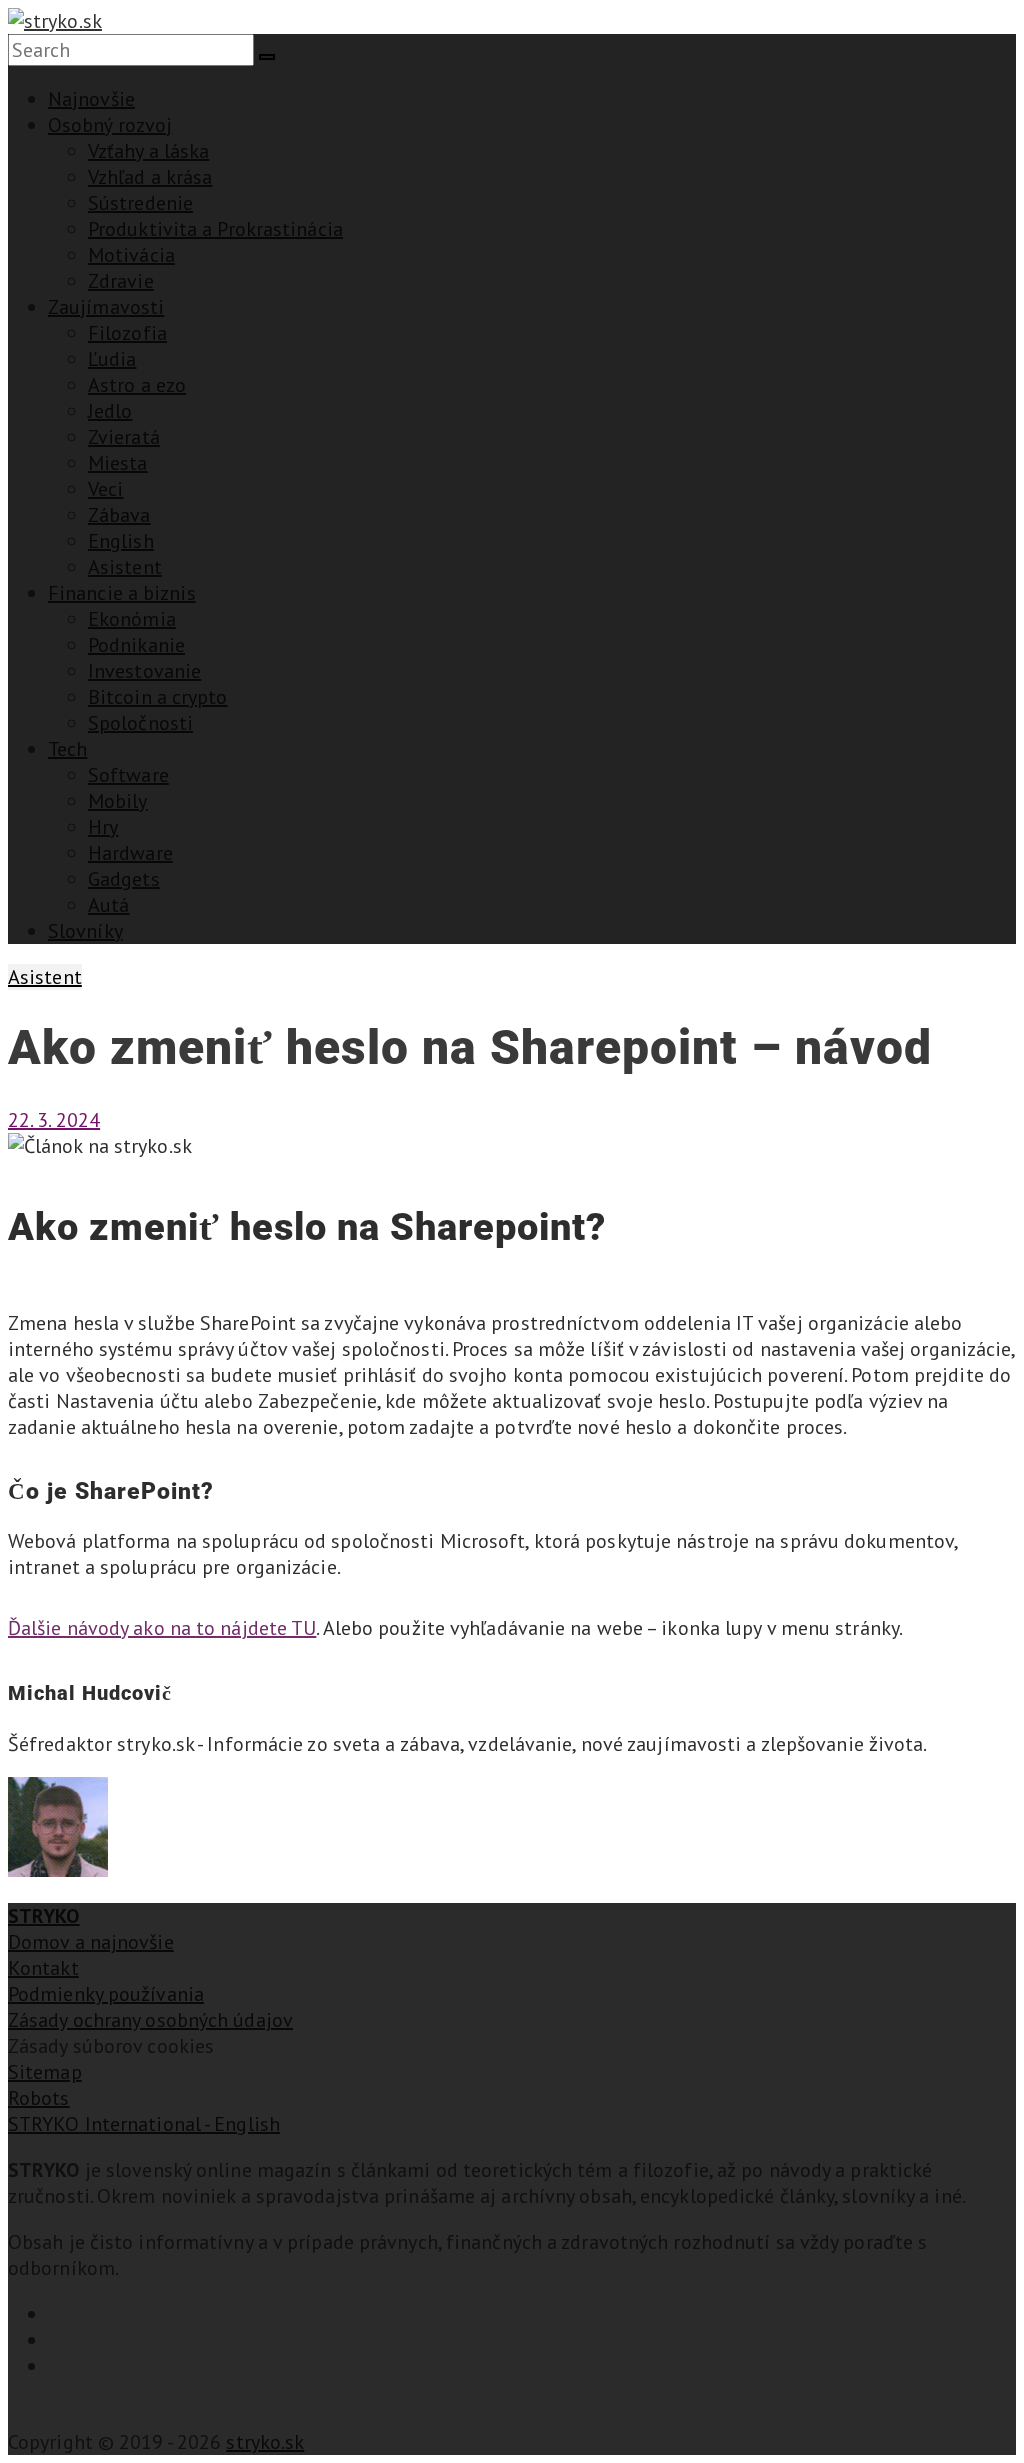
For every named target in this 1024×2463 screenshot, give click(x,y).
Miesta (118, 463)
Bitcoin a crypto (158, 697)
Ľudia (112, 359)
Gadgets (124, 879)
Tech (67, 749)
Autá (108, 905)
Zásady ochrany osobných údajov (150, 2020)
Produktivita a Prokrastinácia (215, 229)
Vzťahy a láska (148, 151)
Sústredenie (140, 203)
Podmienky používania (106, 1994)
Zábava (119, 515)
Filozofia (127, 333)
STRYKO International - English (144, 2124)
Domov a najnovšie (91, 1942)
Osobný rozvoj (110, 125)
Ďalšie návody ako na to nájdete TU (162, 1628)
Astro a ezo (137, 385)
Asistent (125, 567)
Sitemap (45, 2072)
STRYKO (44, 1916)
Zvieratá (124, 437)
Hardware (130, 853)
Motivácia (131, 255)
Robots (39, 2098)
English (121, 541)
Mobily (118, 801)
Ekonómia (132, 619)
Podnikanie (136, 645)
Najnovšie (91, 99)
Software (128, 775)
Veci (105, 489)
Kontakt (43, 1968)
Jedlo (110, 411)
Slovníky (85, 931)
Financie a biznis (122, 593)
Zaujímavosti (106, 307)
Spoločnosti (140, 723)
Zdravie (121, 281)
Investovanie (144, 671)
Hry (103, 827)
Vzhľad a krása (150, 177)
